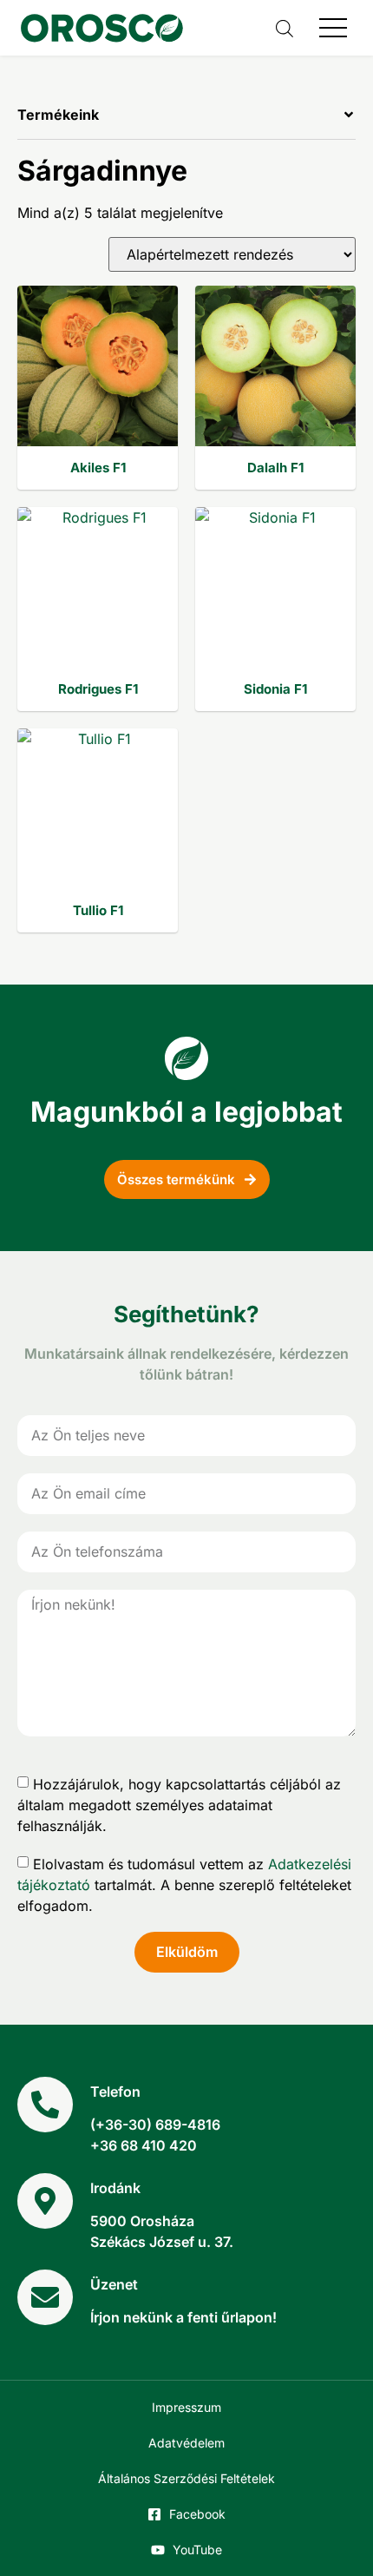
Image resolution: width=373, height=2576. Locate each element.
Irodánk (115, 2188)
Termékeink (58, 115)
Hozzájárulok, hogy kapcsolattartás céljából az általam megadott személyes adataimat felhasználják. (179, 1804)
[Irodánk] (45, 2201)
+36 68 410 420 (144, 2145)
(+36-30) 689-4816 (155, 2125)
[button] (186, 124)
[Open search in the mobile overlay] (285, 28)
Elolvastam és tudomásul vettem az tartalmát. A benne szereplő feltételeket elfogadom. (184, 1884)
